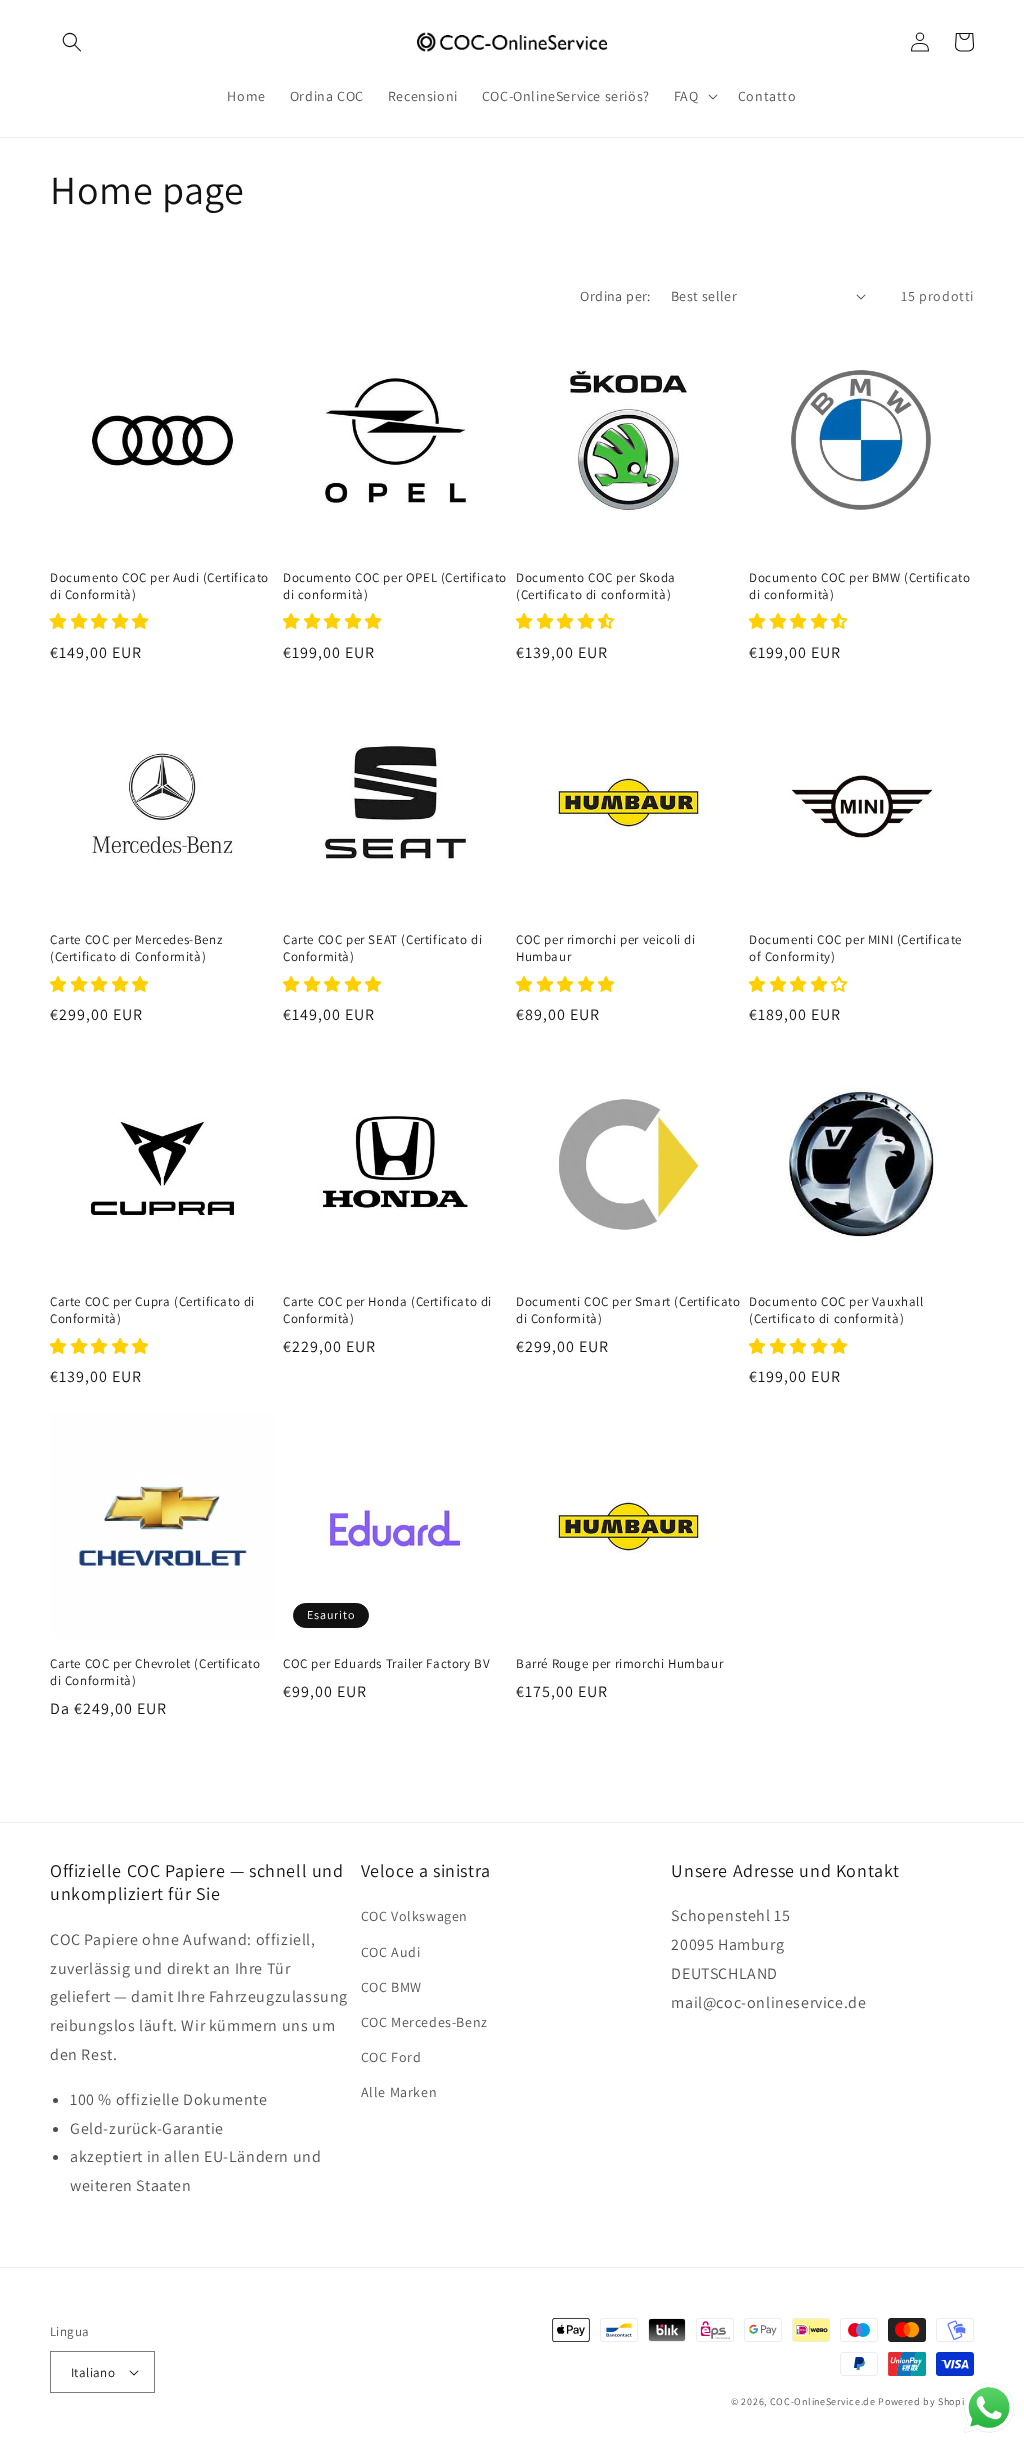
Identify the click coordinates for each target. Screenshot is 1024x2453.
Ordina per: (615, 296)
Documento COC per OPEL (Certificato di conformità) (395, 586)
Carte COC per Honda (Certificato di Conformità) (387, 1310)
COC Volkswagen (414, 1916)
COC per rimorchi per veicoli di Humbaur (606, 948)
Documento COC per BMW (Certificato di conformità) (859, 586)
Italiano (93, 2372)
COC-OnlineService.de (823, 2401)
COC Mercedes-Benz (424, 2022)
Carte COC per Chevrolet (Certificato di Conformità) (155, 1672)
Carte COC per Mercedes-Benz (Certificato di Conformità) (136, 948)
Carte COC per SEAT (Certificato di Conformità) (382, 948)
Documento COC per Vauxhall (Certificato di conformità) (836, 1310)
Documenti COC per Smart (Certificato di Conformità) (628, 1310)
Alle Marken (399, 2092)
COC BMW (391, 1987)
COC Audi (391, 1952)
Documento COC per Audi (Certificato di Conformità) (159, 586)
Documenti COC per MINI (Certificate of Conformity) (855, 948)
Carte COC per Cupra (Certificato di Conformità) (152, 1310)
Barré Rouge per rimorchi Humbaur (619, 1664)
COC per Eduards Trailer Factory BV (386, 1664)
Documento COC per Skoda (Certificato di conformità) (596, 586)
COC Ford (391, 2057)
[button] (72, 42)
